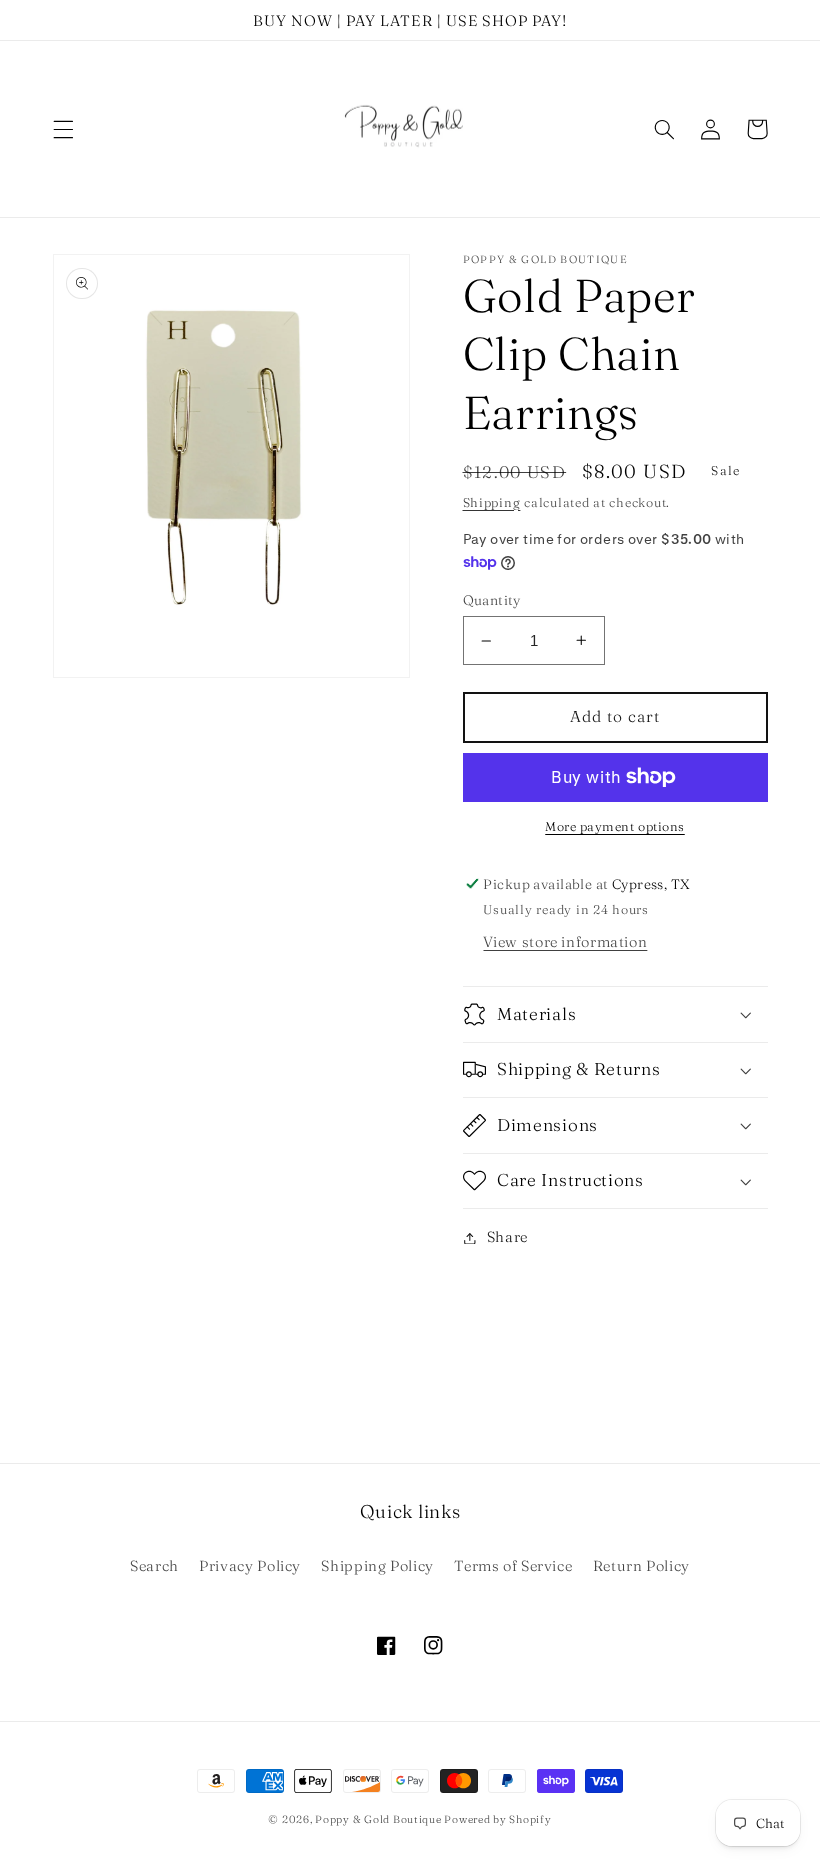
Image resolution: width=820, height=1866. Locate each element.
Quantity (492, 600)
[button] (63, 129)
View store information (565, 942)
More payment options (615, 826)
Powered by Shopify (497, 1819)
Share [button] (507, 1237)
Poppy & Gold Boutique (379, 1819)
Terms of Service (513, 1566)
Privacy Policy (250, 1566)
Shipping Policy (377, 1566)
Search (154, 1566)
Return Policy (641, 1566)
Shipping (492, 502)
